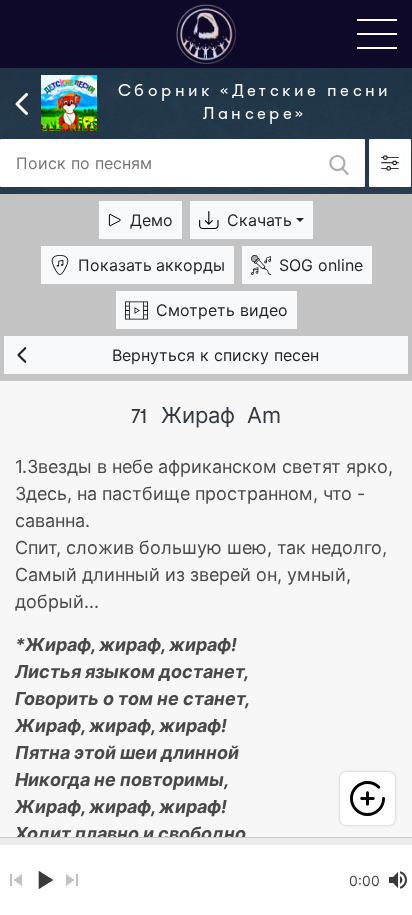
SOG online (321, 265)
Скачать (259, 220)
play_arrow (44, 880)
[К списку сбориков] (22, 102)
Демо (151, 220)
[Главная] (206, 33)
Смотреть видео (222, 310)
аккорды (151, 265)
